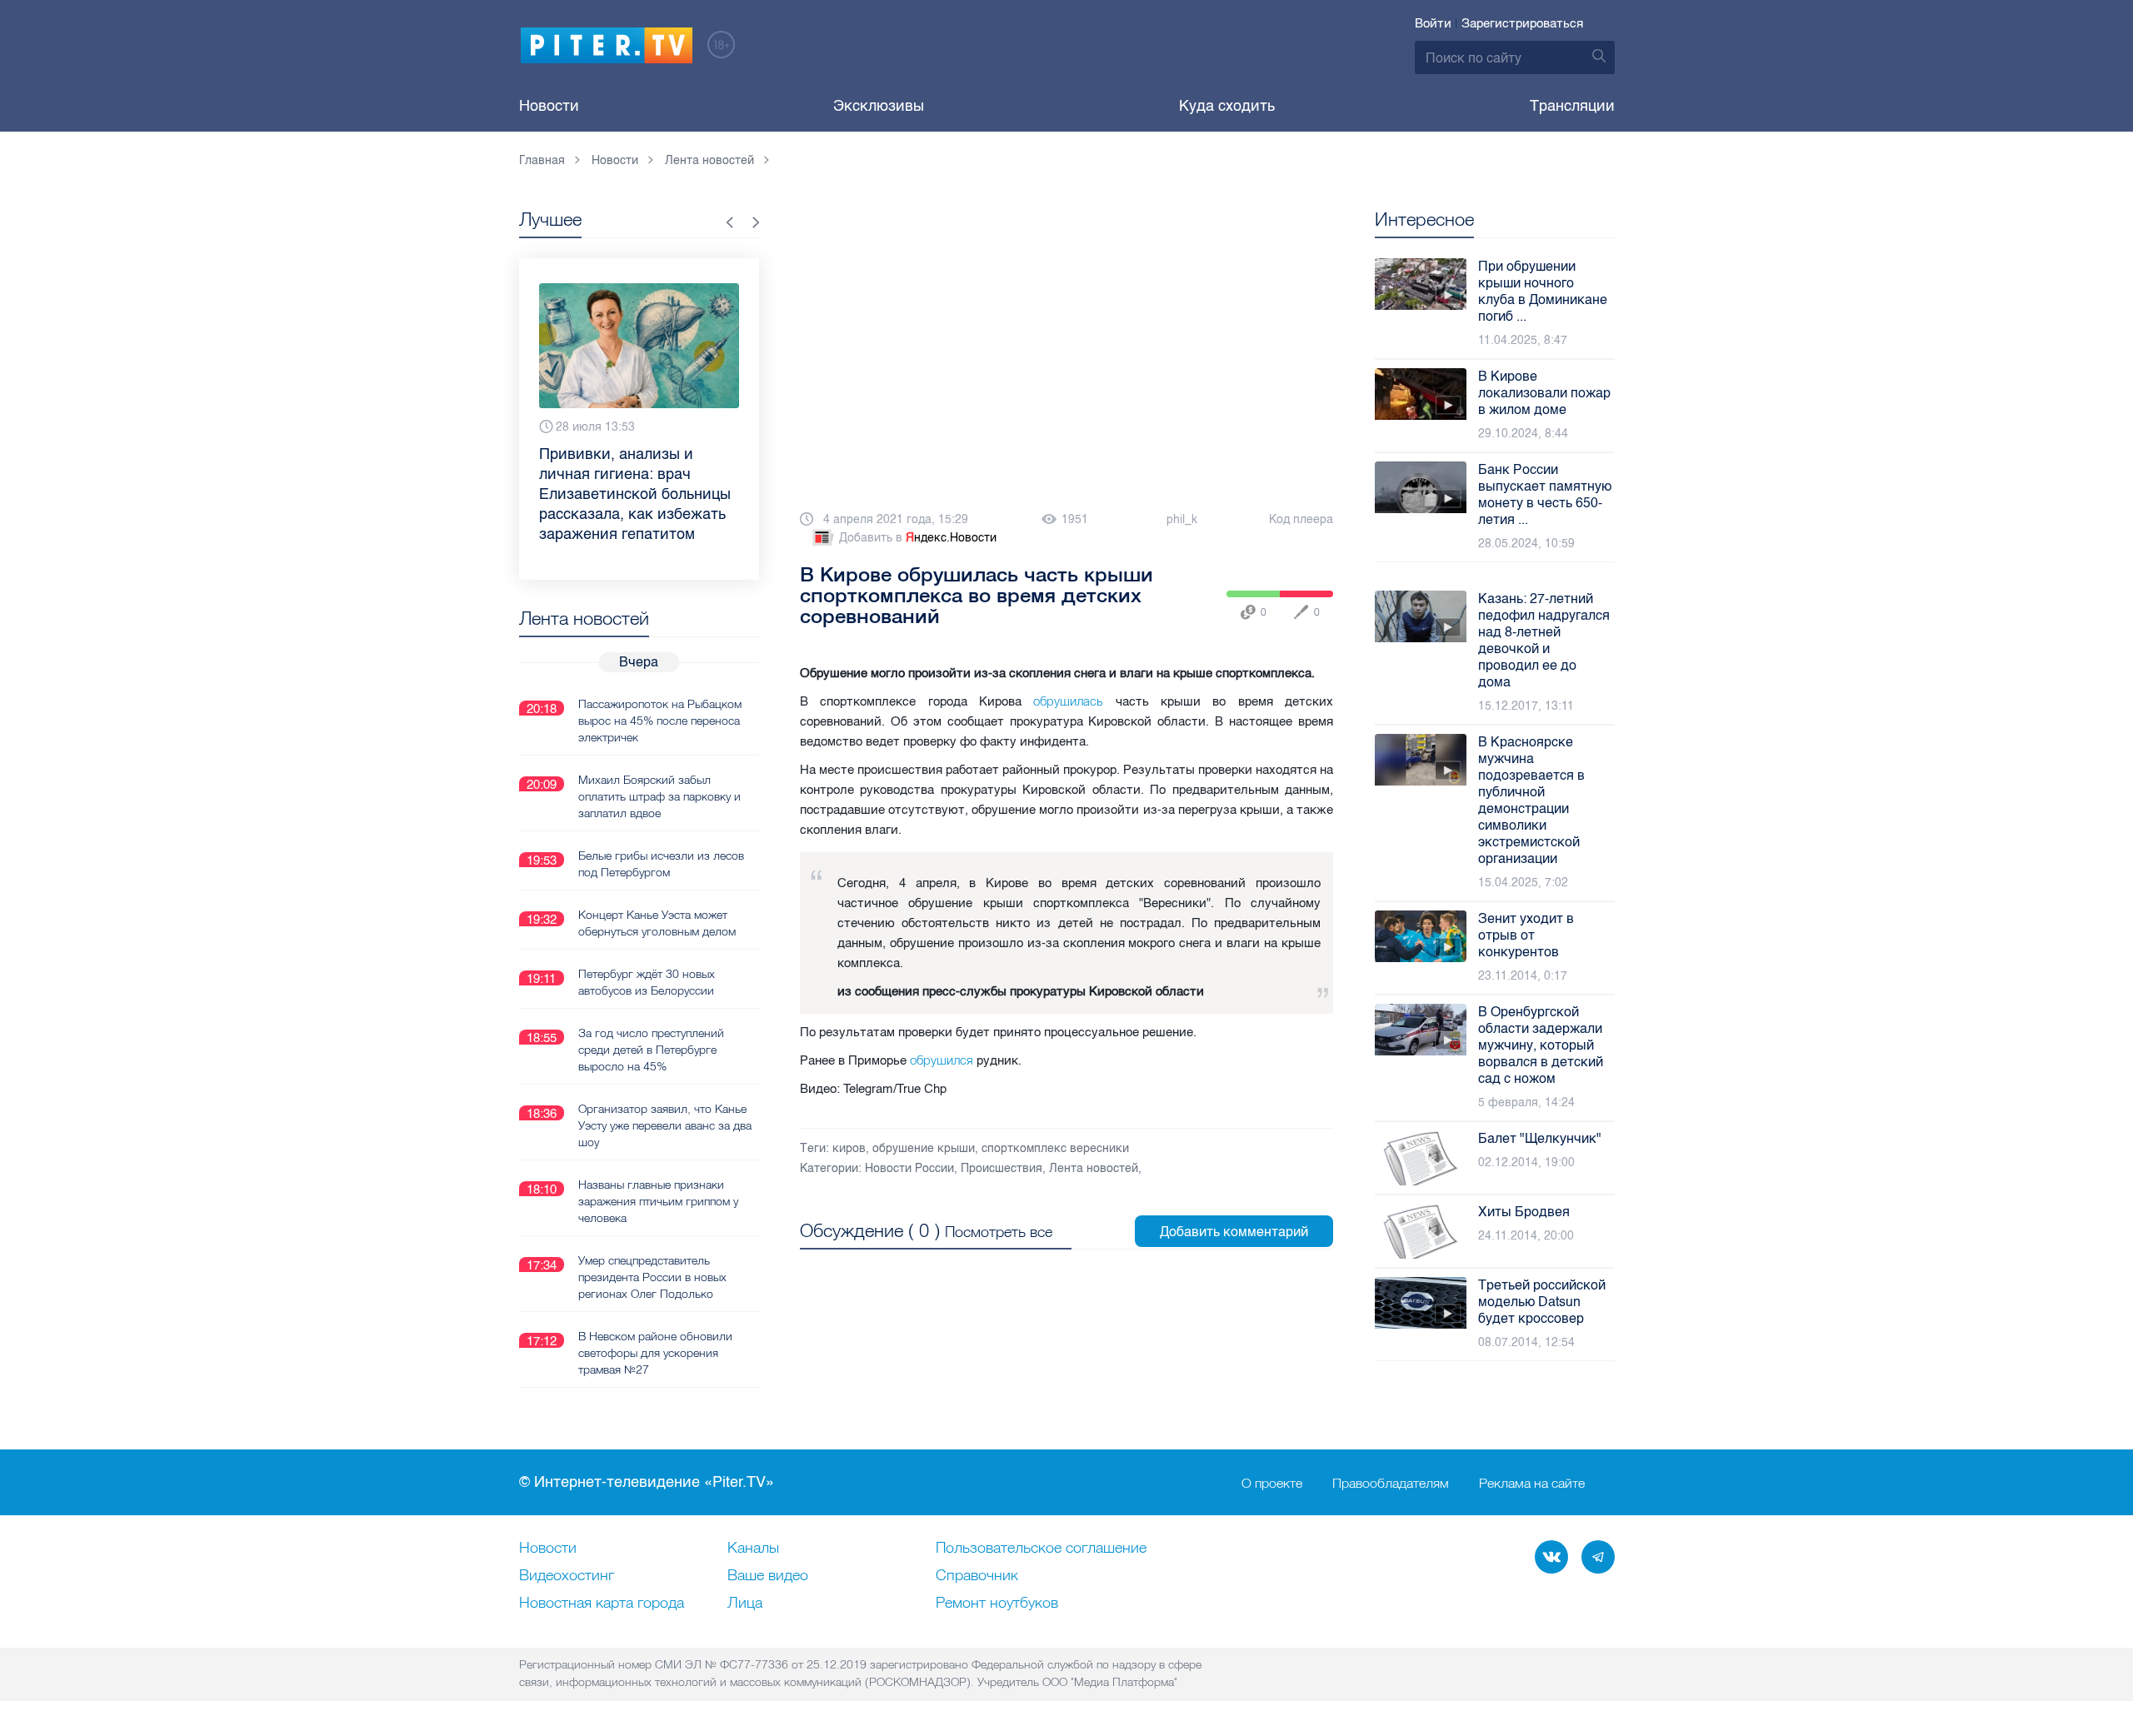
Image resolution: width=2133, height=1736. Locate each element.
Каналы (753, 1549)
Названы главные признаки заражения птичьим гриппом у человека (658, 1201)
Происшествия (1002, 1168)
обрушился (942, 1060)
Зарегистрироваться (1522, 23)
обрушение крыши (924, 1148)
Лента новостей (1094, 1168)
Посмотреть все (999, 1232)
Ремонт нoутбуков (997, 1604)
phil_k (1182, 519)
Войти (1433, 23)
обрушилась (1068, 701)
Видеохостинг (567, 1576)
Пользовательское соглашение (1041, 1549)
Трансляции (1572, 106)
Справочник (977, 1576)
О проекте (1272, 1483)
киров (849, 1148)
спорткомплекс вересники (1055, 1148)
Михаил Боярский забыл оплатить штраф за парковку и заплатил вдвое (659, 796)
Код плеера (1301, 519)
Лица (745, 1604)
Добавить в (918, 538)
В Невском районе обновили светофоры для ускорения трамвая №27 (655, 1353)
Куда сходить (1227, 106)
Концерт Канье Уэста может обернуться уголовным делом (657, 923)
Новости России (909, 1168)
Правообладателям (1391, 1483)
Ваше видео (768, 1576)
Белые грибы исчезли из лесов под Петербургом (661, 864)
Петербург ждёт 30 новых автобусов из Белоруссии (647, 982)
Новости (549, 106)
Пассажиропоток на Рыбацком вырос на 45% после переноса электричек (660, 721)
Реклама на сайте (1532, 1483)
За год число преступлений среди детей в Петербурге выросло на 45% (651, 1050)
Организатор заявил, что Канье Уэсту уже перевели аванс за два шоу (665, 1125)
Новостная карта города (602, 1604)
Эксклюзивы (879, 106)
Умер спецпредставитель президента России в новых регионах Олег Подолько (652, 1277)
